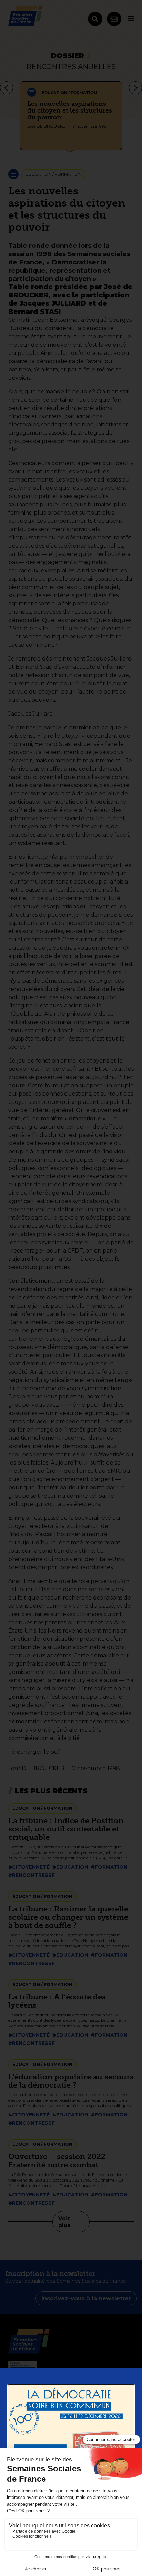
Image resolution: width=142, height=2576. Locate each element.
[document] (71, 1288)
